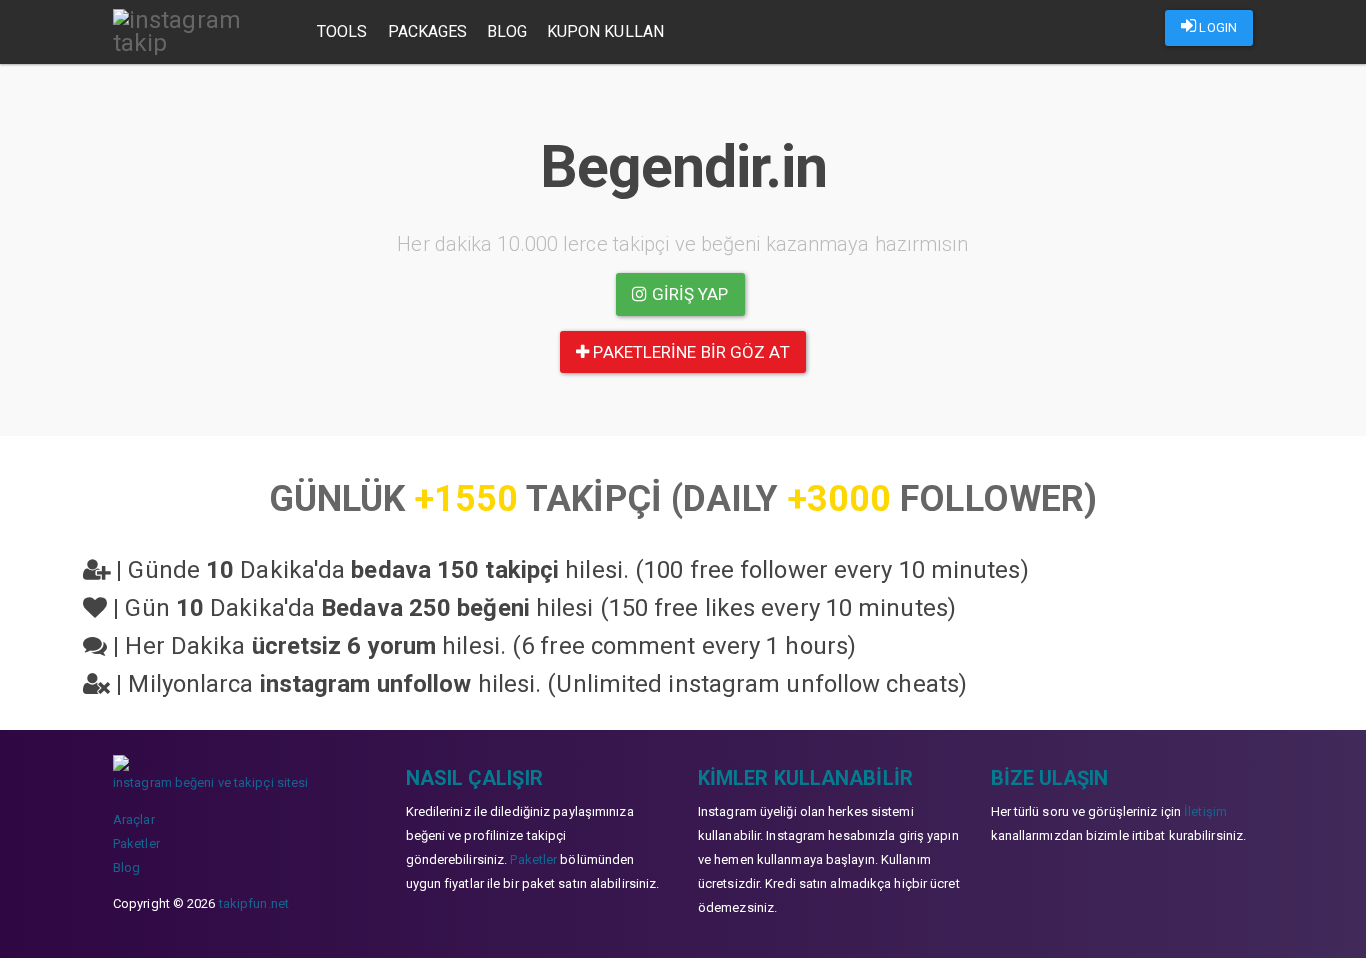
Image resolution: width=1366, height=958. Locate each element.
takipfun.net (254, 903)
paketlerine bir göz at (689, 352)
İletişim (1205, 811)
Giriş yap (688, 294)
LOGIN (1216, 27)
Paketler (136, 843)
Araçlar (134, 819)
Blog (506, 31)
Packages (428, 31)
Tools (342, 31)
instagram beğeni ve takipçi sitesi (210, 782)
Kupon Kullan (605, 31)
